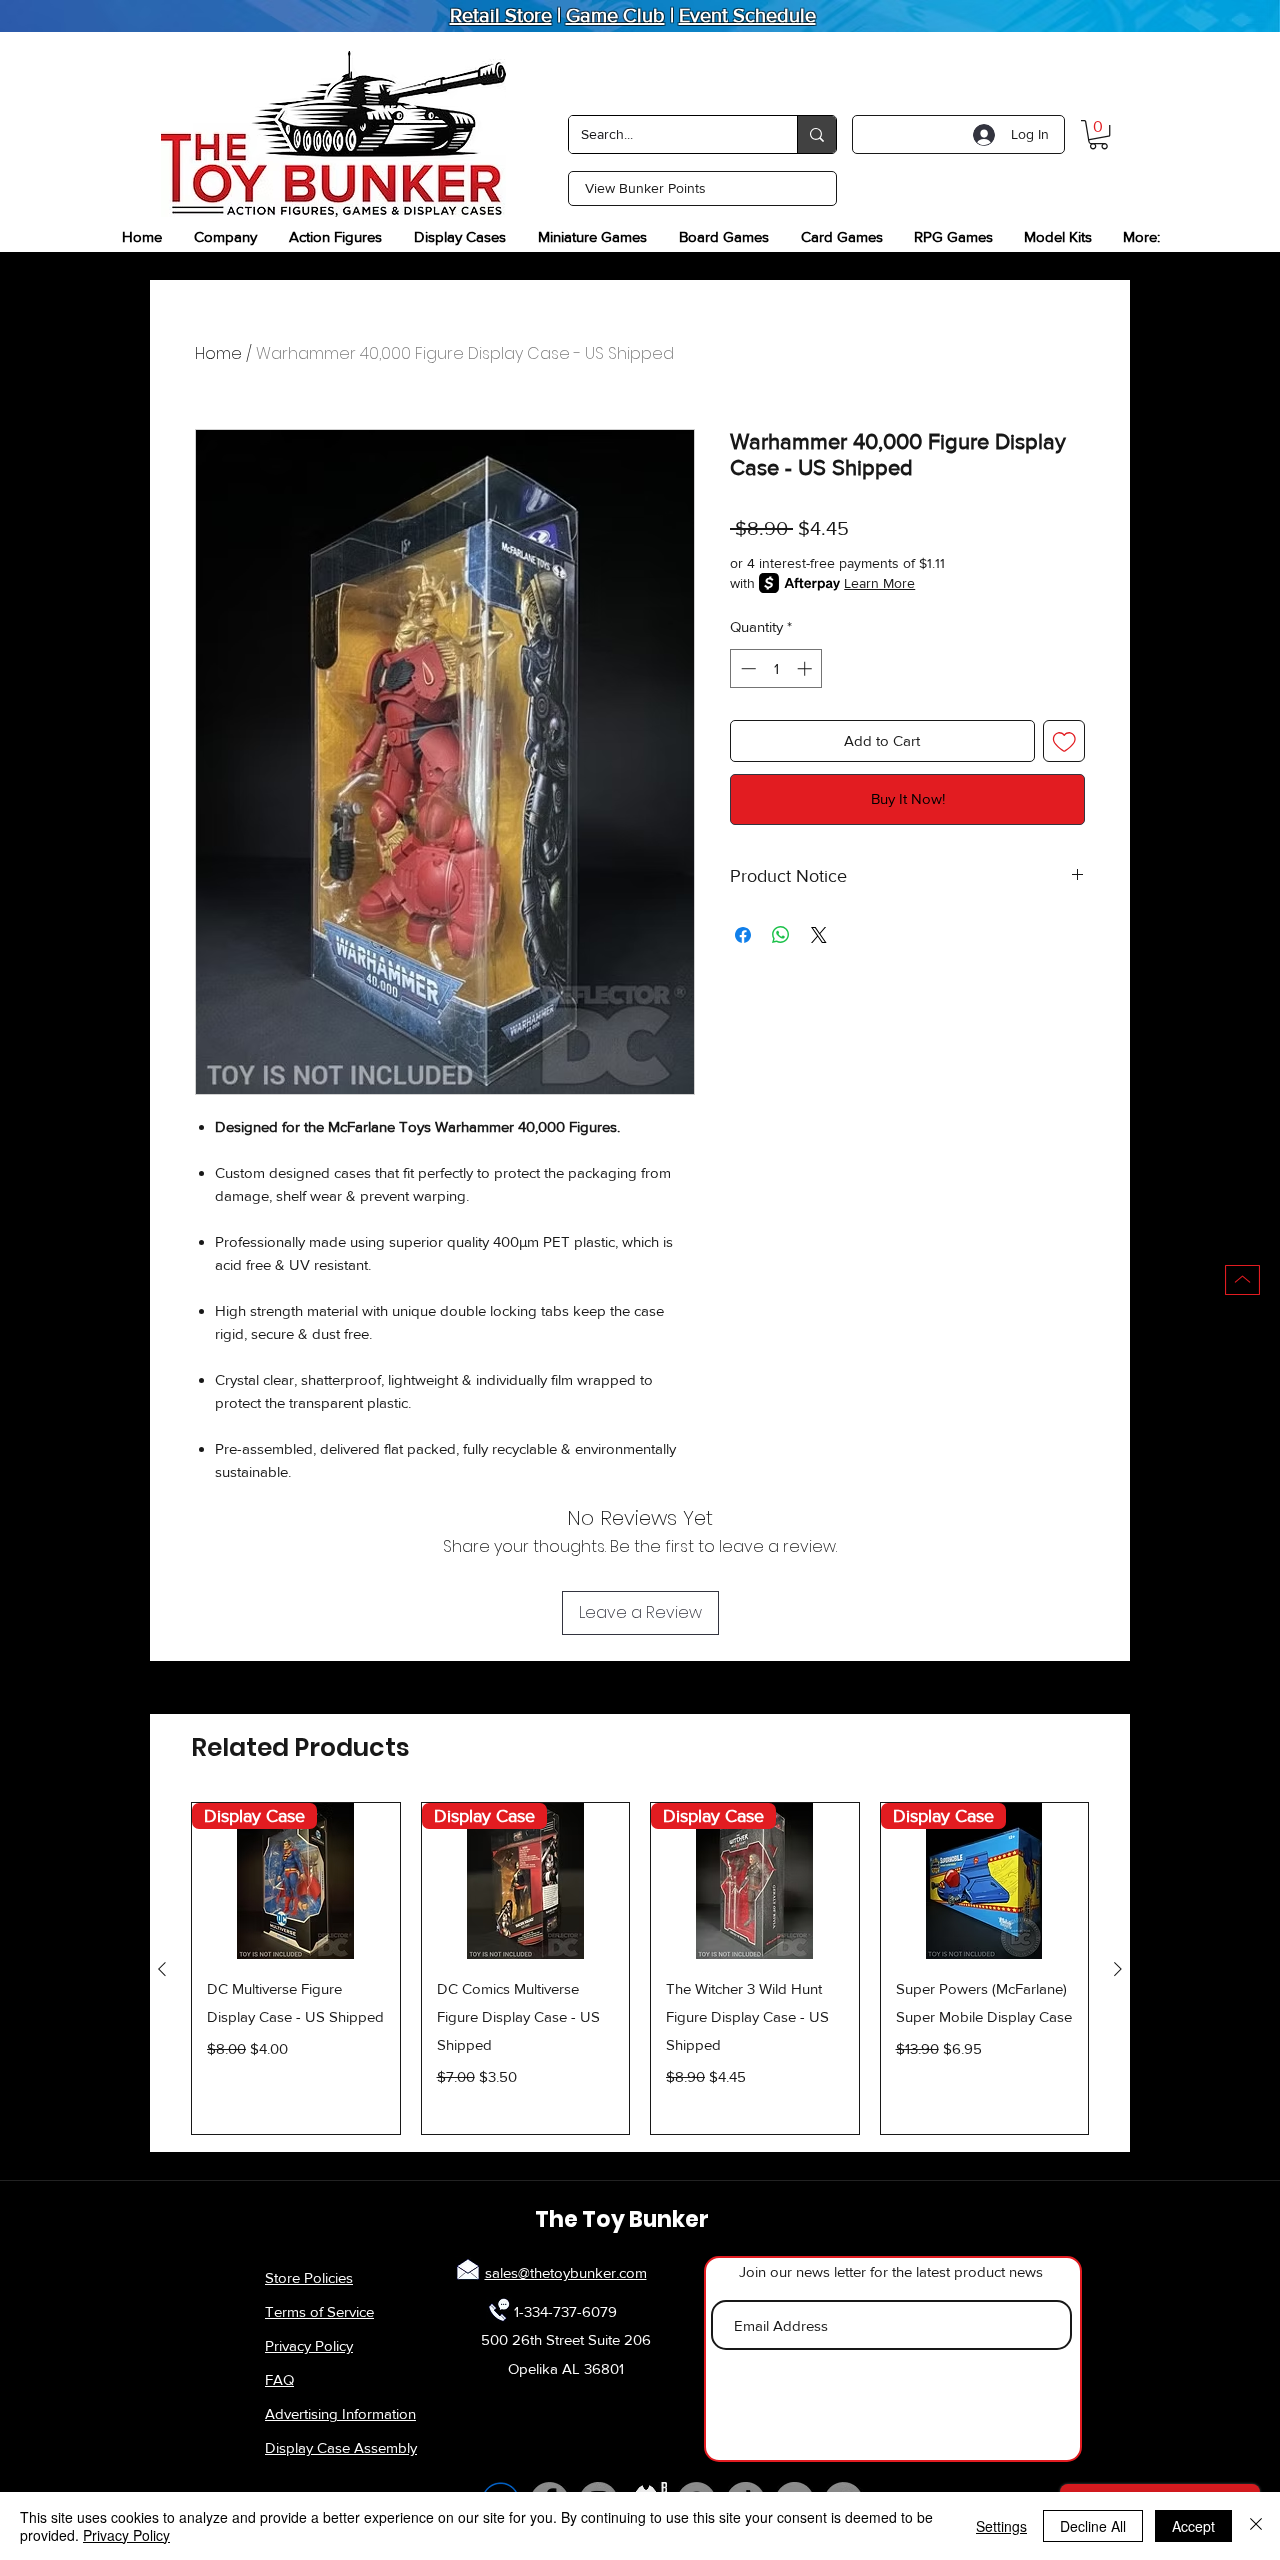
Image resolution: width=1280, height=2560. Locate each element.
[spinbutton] (776, 668)
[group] (640, 1968)
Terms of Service (319, 2311)
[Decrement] (746, 668)
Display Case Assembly (341, 2447)
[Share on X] (819, 935)
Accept (1193, 2526)
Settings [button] (1001, 2526)
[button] (1098, 134)
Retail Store (501, 15)
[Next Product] (1118, 1969)
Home (218, 353)
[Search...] (816, 134)
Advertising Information (340, 2413)
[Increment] (806, 668)
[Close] (1256, 2526)
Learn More (879, 583)
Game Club (615, 15)
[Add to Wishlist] (1064, 741)
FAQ (279, 2379)
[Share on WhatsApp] (781, 935)
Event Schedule (747, 15)
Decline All (1093, 2526)
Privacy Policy (309, 2345)
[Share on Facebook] (743, 935)
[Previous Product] (162, 1969)
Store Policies (309, 2277)
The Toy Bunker (622, 2219)
